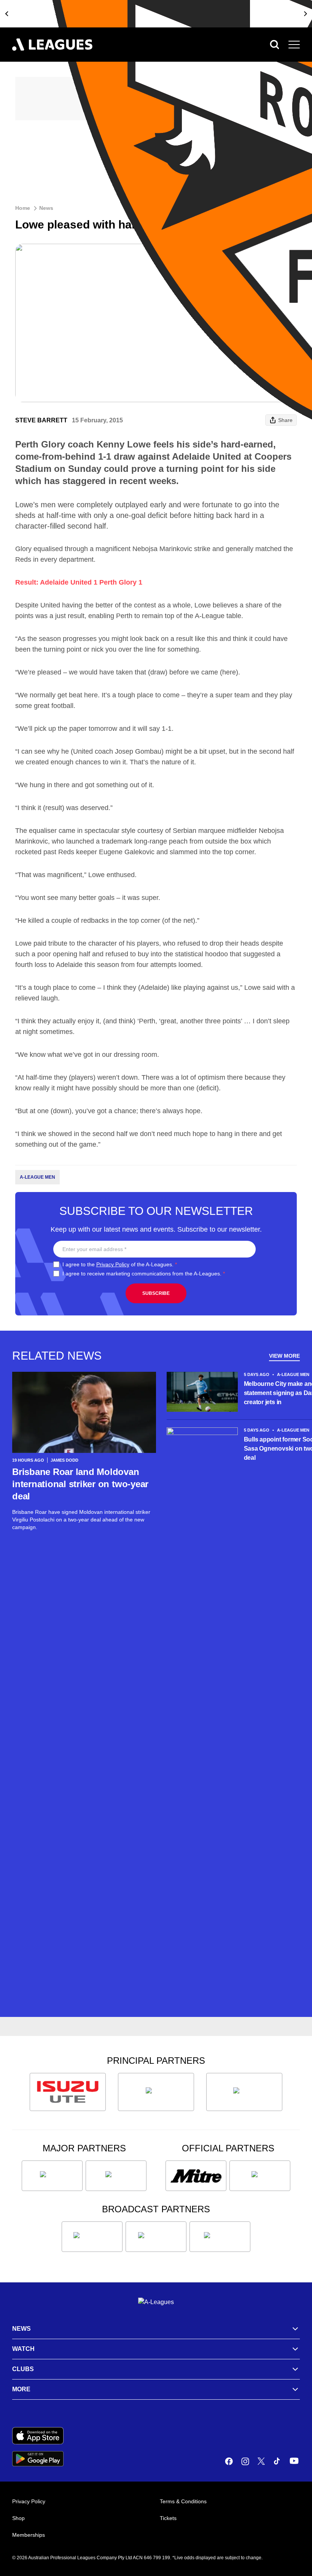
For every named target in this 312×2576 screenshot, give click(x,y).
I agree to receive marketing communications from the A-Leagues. (144, 1274)
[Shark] (244, 2092)
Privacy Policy (113, 1264)
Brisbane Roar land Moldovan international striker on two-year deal (80, 1484)
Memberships (29, 2535)
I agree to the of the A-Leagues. (120, 1264)
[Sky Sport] (220, 2237)
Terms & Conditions (183, 2501)
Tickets (168, 2518)
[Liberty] (52, 2176)
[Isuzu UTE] (68, 2092)
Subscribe (156, 1293)
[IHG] (260, 2176)
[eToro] (116, 2176)
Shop (18, 2518)
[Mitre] (196, 2176)
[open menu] (294, 45)
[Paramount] (156, 2237)
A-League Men (37, 1177)
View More (284, 1356)
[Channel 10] (92, 2237)
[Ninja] (156, 2092)
